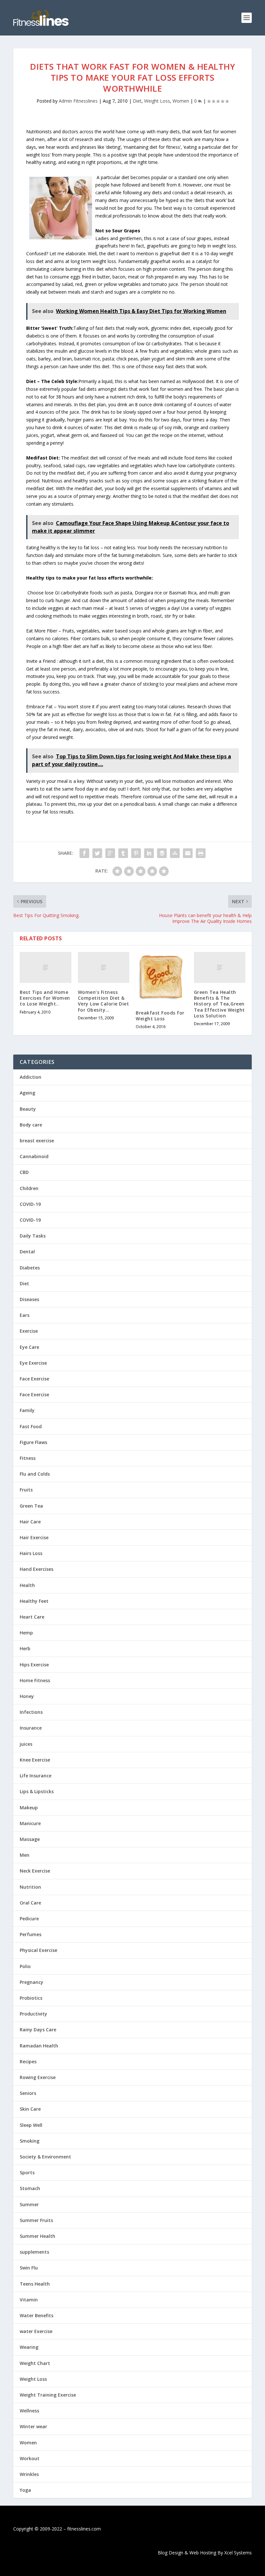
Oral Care (30, 1903)
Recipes (28, 2061)
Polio (25, 1966)
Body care (31, 1125)
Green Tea (31, 1506)
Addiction (31, 1077)
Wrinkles (29, 2474)
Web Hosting (203, 2553)
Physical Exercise (38, 1950)
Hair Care (30, 1522)
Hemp (26, 1633)
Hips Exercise (34, 1665)
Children (29, 1188)
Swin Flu (29, 2268)
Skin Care (30, 2109)
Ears (25, 1315)
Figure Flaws (33, 1442)
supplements (34, 2252)
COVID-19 (30, 1204)
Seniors (28, 2093)
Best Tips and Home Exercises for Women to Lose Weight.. (45, 998)
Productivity (33, 2014)
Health (27, 1585)
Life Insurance (36, 1776)
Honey (27, 1696)
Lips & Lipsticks (37, 1791)
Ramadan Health (39, 2046)
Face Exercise (34, 1379)
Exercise (29, 1331)
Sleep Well (31, 2125)
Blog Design (170, 2553)
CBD (24, 1172)
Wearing (29, 2347)
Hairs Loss (31, 1553)
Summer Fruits (36, 2220)
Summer (29, 2204)
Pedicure (29, 1919)
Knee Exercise (35, 1760)
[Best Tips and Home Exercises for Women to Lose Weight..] (46, 967)
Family (27, 1410)
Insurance (31, 1728)
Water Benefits (37, 2315)
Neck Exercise (35, 1871)
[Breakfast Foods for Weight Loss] (162, 978)
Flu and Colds (35, 1474)
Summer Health (37, 2236)
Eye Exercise (33, 1363)
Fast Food (31, 1426)
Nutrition (30, 1887)
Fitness (28, 1458)
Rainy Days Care (38, 2030)
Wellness (29, 2411)
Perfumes (31, 1934)
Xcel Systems (238, 2553)
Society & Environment (45, 2157)
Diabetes (30, 1268)
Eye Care (29, 1347)
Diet (137, 101)
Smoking (30, 2141)
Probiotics (31, 1998)
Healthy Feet (34, 1601)
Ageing (27, 1093)
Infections (31, 1712)
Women (181, 101)
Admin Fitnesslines (78, 101)
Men (25, 1855)
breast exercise (37, 1141)
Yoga (25, 2490)
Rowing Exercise (38, 2077)
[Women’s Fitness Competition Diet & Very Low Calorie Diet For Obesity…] (104, 967)
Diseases (29, 1299)
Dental (27, 1252)
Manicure (30, 1823)
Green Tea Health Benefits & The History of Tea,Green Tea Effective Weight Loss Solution (219, 1004)
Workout (30, 2458)
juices (26, 1744)
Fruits (26, 1490)
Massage (30, 1839)
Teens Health (35, 2284)
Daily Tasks (33, 1236)
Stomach (30, 2188)
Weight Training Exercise (48, 2395)
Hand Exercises (37, 1569)
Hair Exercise (34, 1537)
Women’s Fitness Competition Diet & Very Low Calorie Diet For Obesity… (104, 1001)
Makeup (29, 1808)
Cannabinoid (34, 1156)
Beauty (28, 1109)
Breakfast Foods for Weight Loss (160, 1016)
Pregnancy (32, 1982)
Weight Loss (157, 101)
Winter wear (33, 2426)
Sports (27, 2172)
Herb (25, 1648)
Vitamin (29, 2300)
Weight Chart (35, 2363)
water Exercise (36, 2331)
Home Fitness (35, 1680)
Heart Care (32, 1617)
